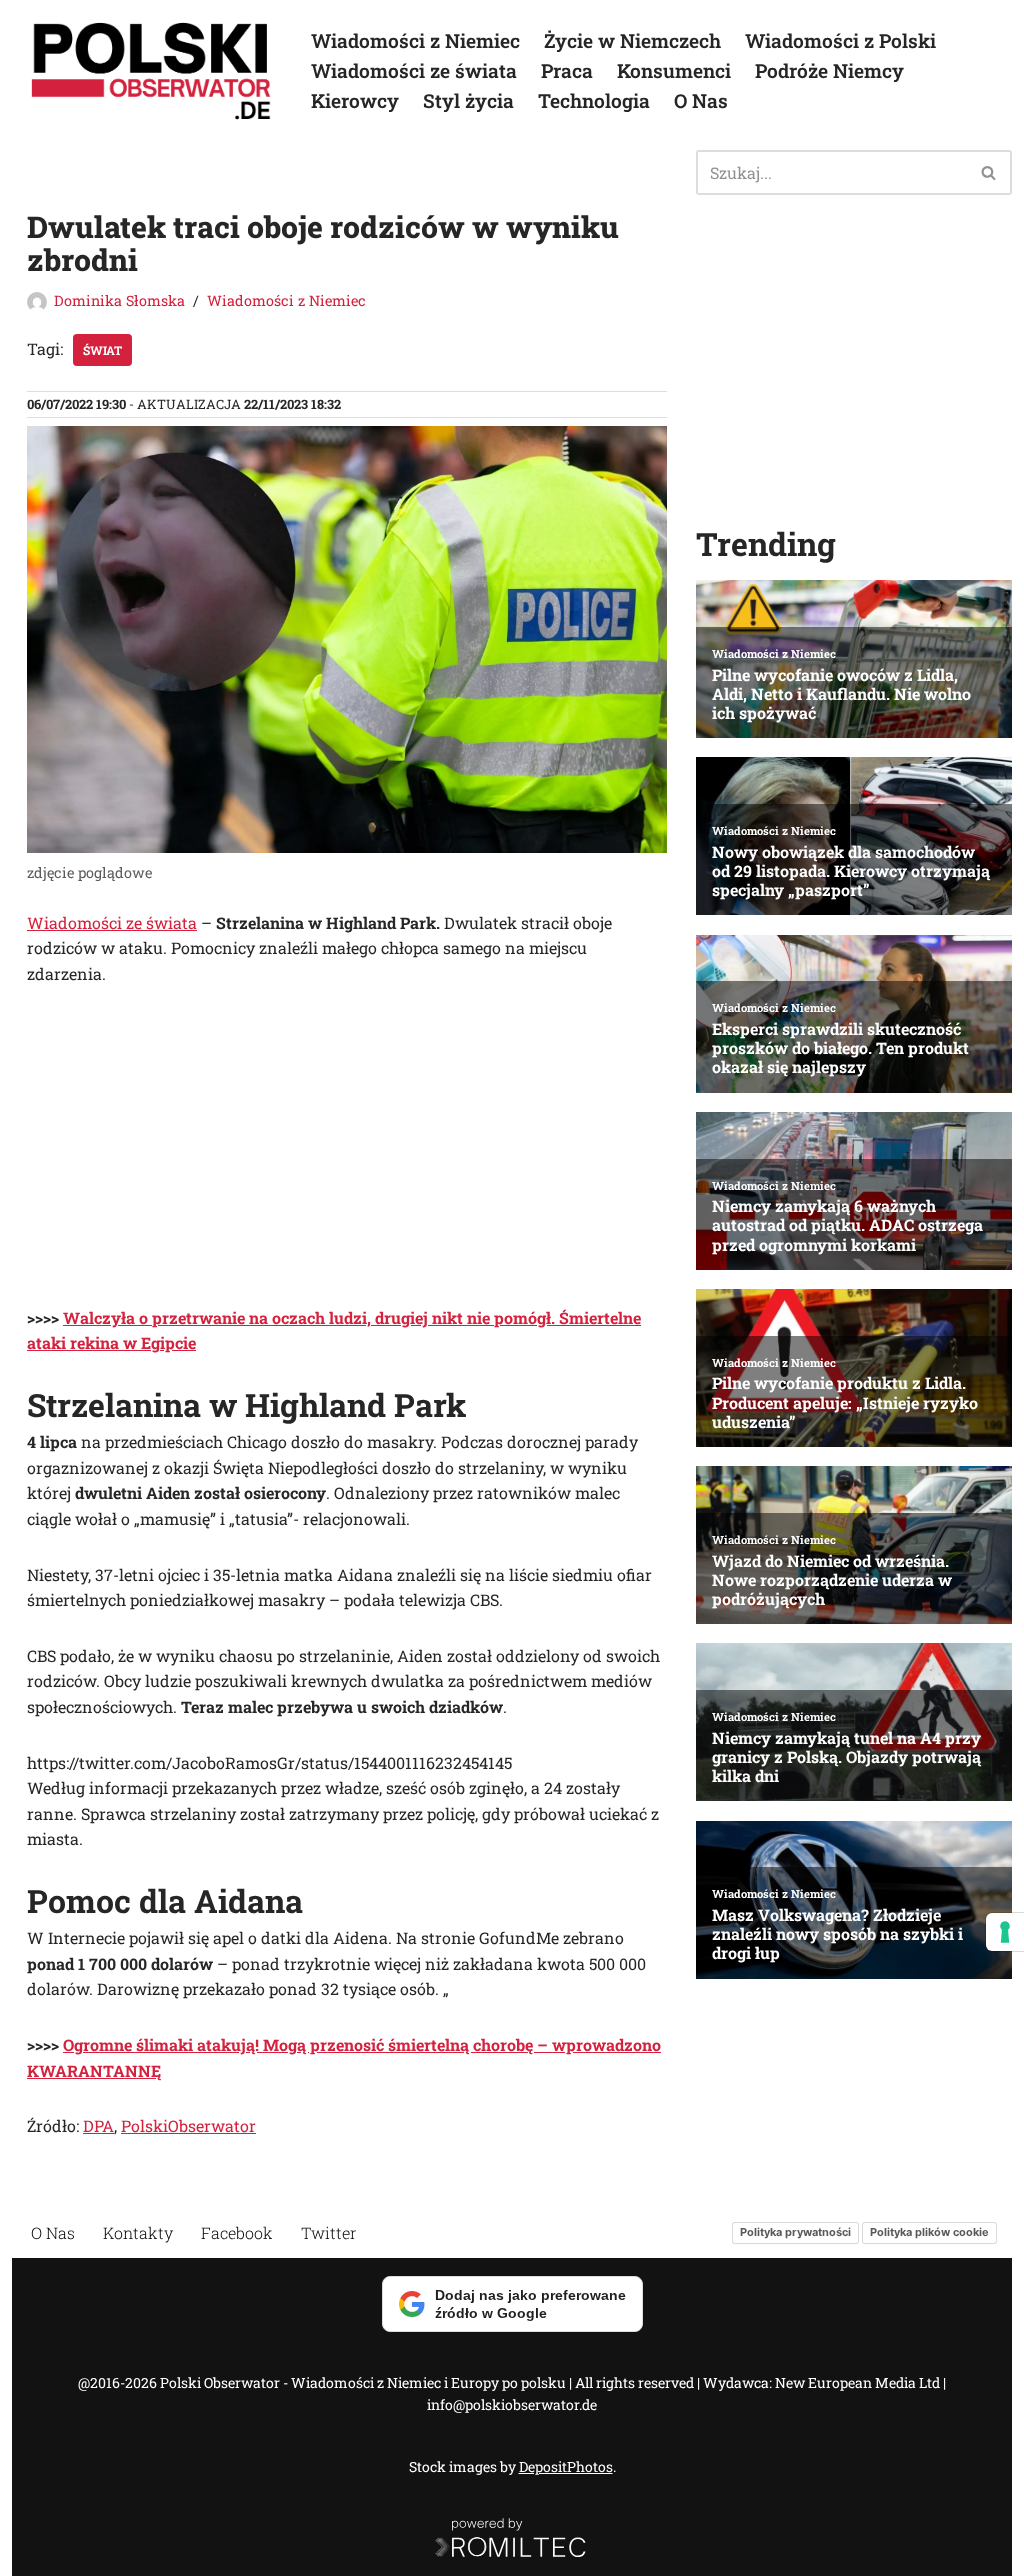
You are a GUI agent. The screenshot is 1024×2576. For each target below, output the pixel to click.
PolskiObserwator (188, 2125)
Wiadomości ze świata (414, 70)
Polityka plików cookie (929, 2232)
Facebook (237, 2232)
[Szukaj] (989, 172)
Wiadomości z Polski (840, 40)
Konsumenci (674, 70)
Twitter (329, 2232)
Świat (102, 350)
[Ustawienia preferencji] (1005, 1932)
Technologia (594, 100)
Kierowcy (355, 100)
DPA (98, 2125)
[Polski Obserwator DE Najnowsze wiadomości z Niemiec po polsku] (152, 71)
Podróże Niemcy (829, 70)
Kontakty (138, 2232)
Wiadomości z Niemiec (415, 40)
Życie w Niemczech (632, 40)
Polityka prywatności (795, 2232)
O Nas (701, 100)
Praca (567, 70)
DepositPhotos (566, 2466)
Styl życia (468, 100)
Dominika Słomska (119, 300)
